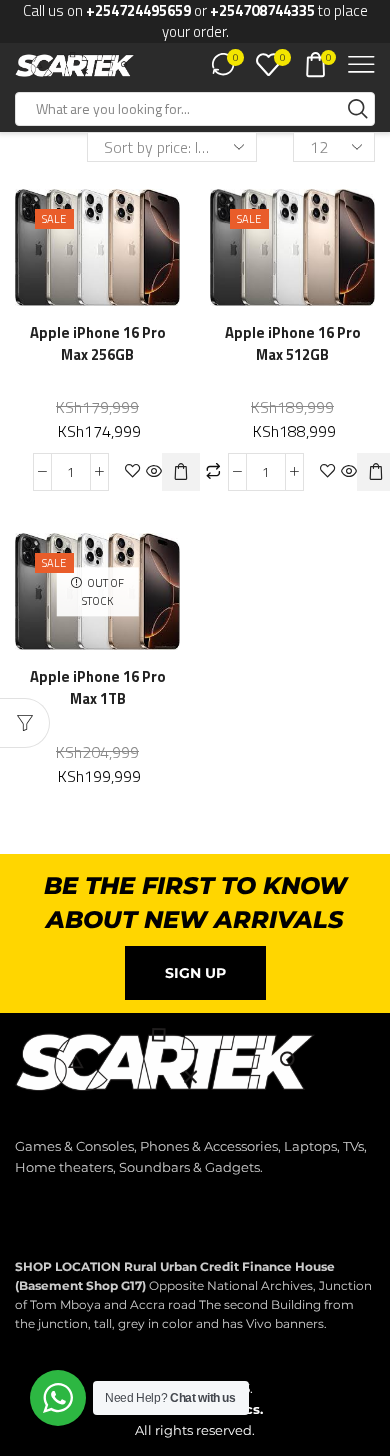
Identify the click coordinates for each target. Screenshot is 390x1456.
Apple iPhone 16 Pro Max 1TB (98, 688)
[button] (181, 472)
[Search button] (358, 109)
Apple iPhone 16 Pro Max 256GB (98, 344)
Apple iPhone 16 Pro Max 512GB (293, 344)
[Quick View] (154, 472)
